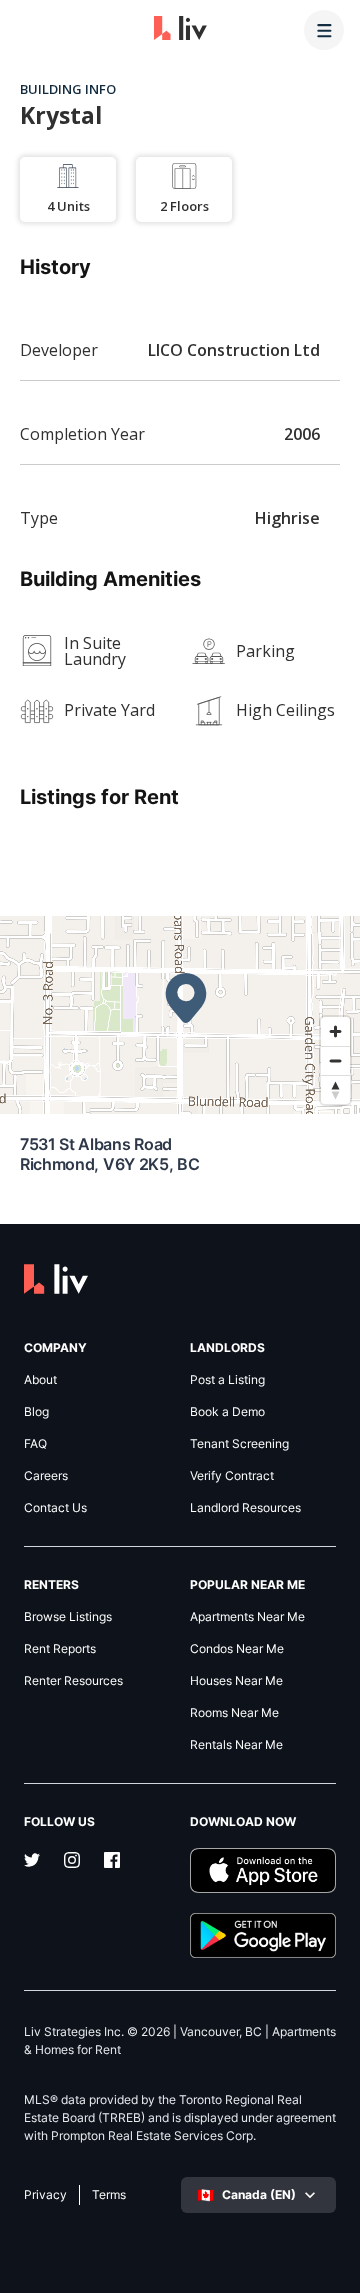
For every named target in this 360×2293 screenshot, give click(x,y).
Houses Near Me (236, 1681)
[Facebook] (112, 1862)
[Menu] (324, 30)
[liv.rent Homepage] (180, 30)
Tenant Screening (239, 1444)
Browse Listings (68, 1617)
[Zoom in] (335, 1031)
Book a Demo (227, 1412)
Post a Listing (227, 1380)
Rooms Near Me (234, 1713)
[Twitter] (32, 1862)
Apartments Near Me (247, 1617)
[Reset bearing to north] (335, 1089)
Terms (109, 2195)
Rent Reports (60, 1649)
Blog (36, 1412)
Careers (46, 1476)
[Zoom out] (335, 1060)
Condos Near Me (237, 1649)
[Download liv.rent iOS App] (263, 1870)
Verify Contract (232, 1476)
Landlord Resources (245, 1508)
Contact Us (55, 1508)
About (40, 1380)
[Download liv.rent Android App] (263, 1935)
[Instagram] (72, 1862)
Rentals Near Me (236, 1745)
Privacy (45, 2195)
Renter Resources (73, 1681)
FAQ (35, 1444)
